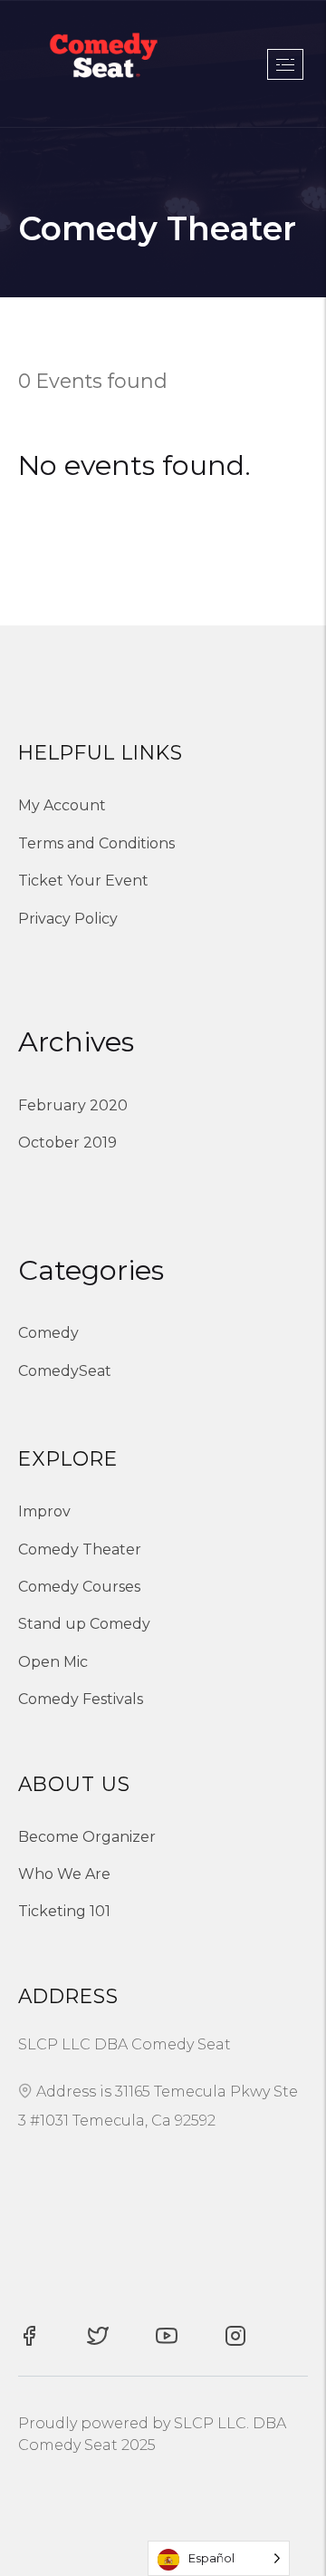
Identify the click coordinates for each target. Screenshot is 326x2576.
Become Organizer (87, 1837)
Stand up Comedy (84, 1624)
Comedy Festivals (81, 1699)
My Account (62, 805)
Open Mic (53, 1662)
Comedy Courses (79, 1587)
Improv (44, 1511)
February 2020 (73, 1105)
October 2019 (67, 1143)
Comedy (48, 1333)
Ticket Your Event (83, 881)
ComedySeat (65, 1371)
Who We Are (64, 1874)
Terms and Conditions (96, 843)
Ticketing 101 (64, 1911)
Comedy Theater (80, 1549)
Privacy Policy (68, 919)
